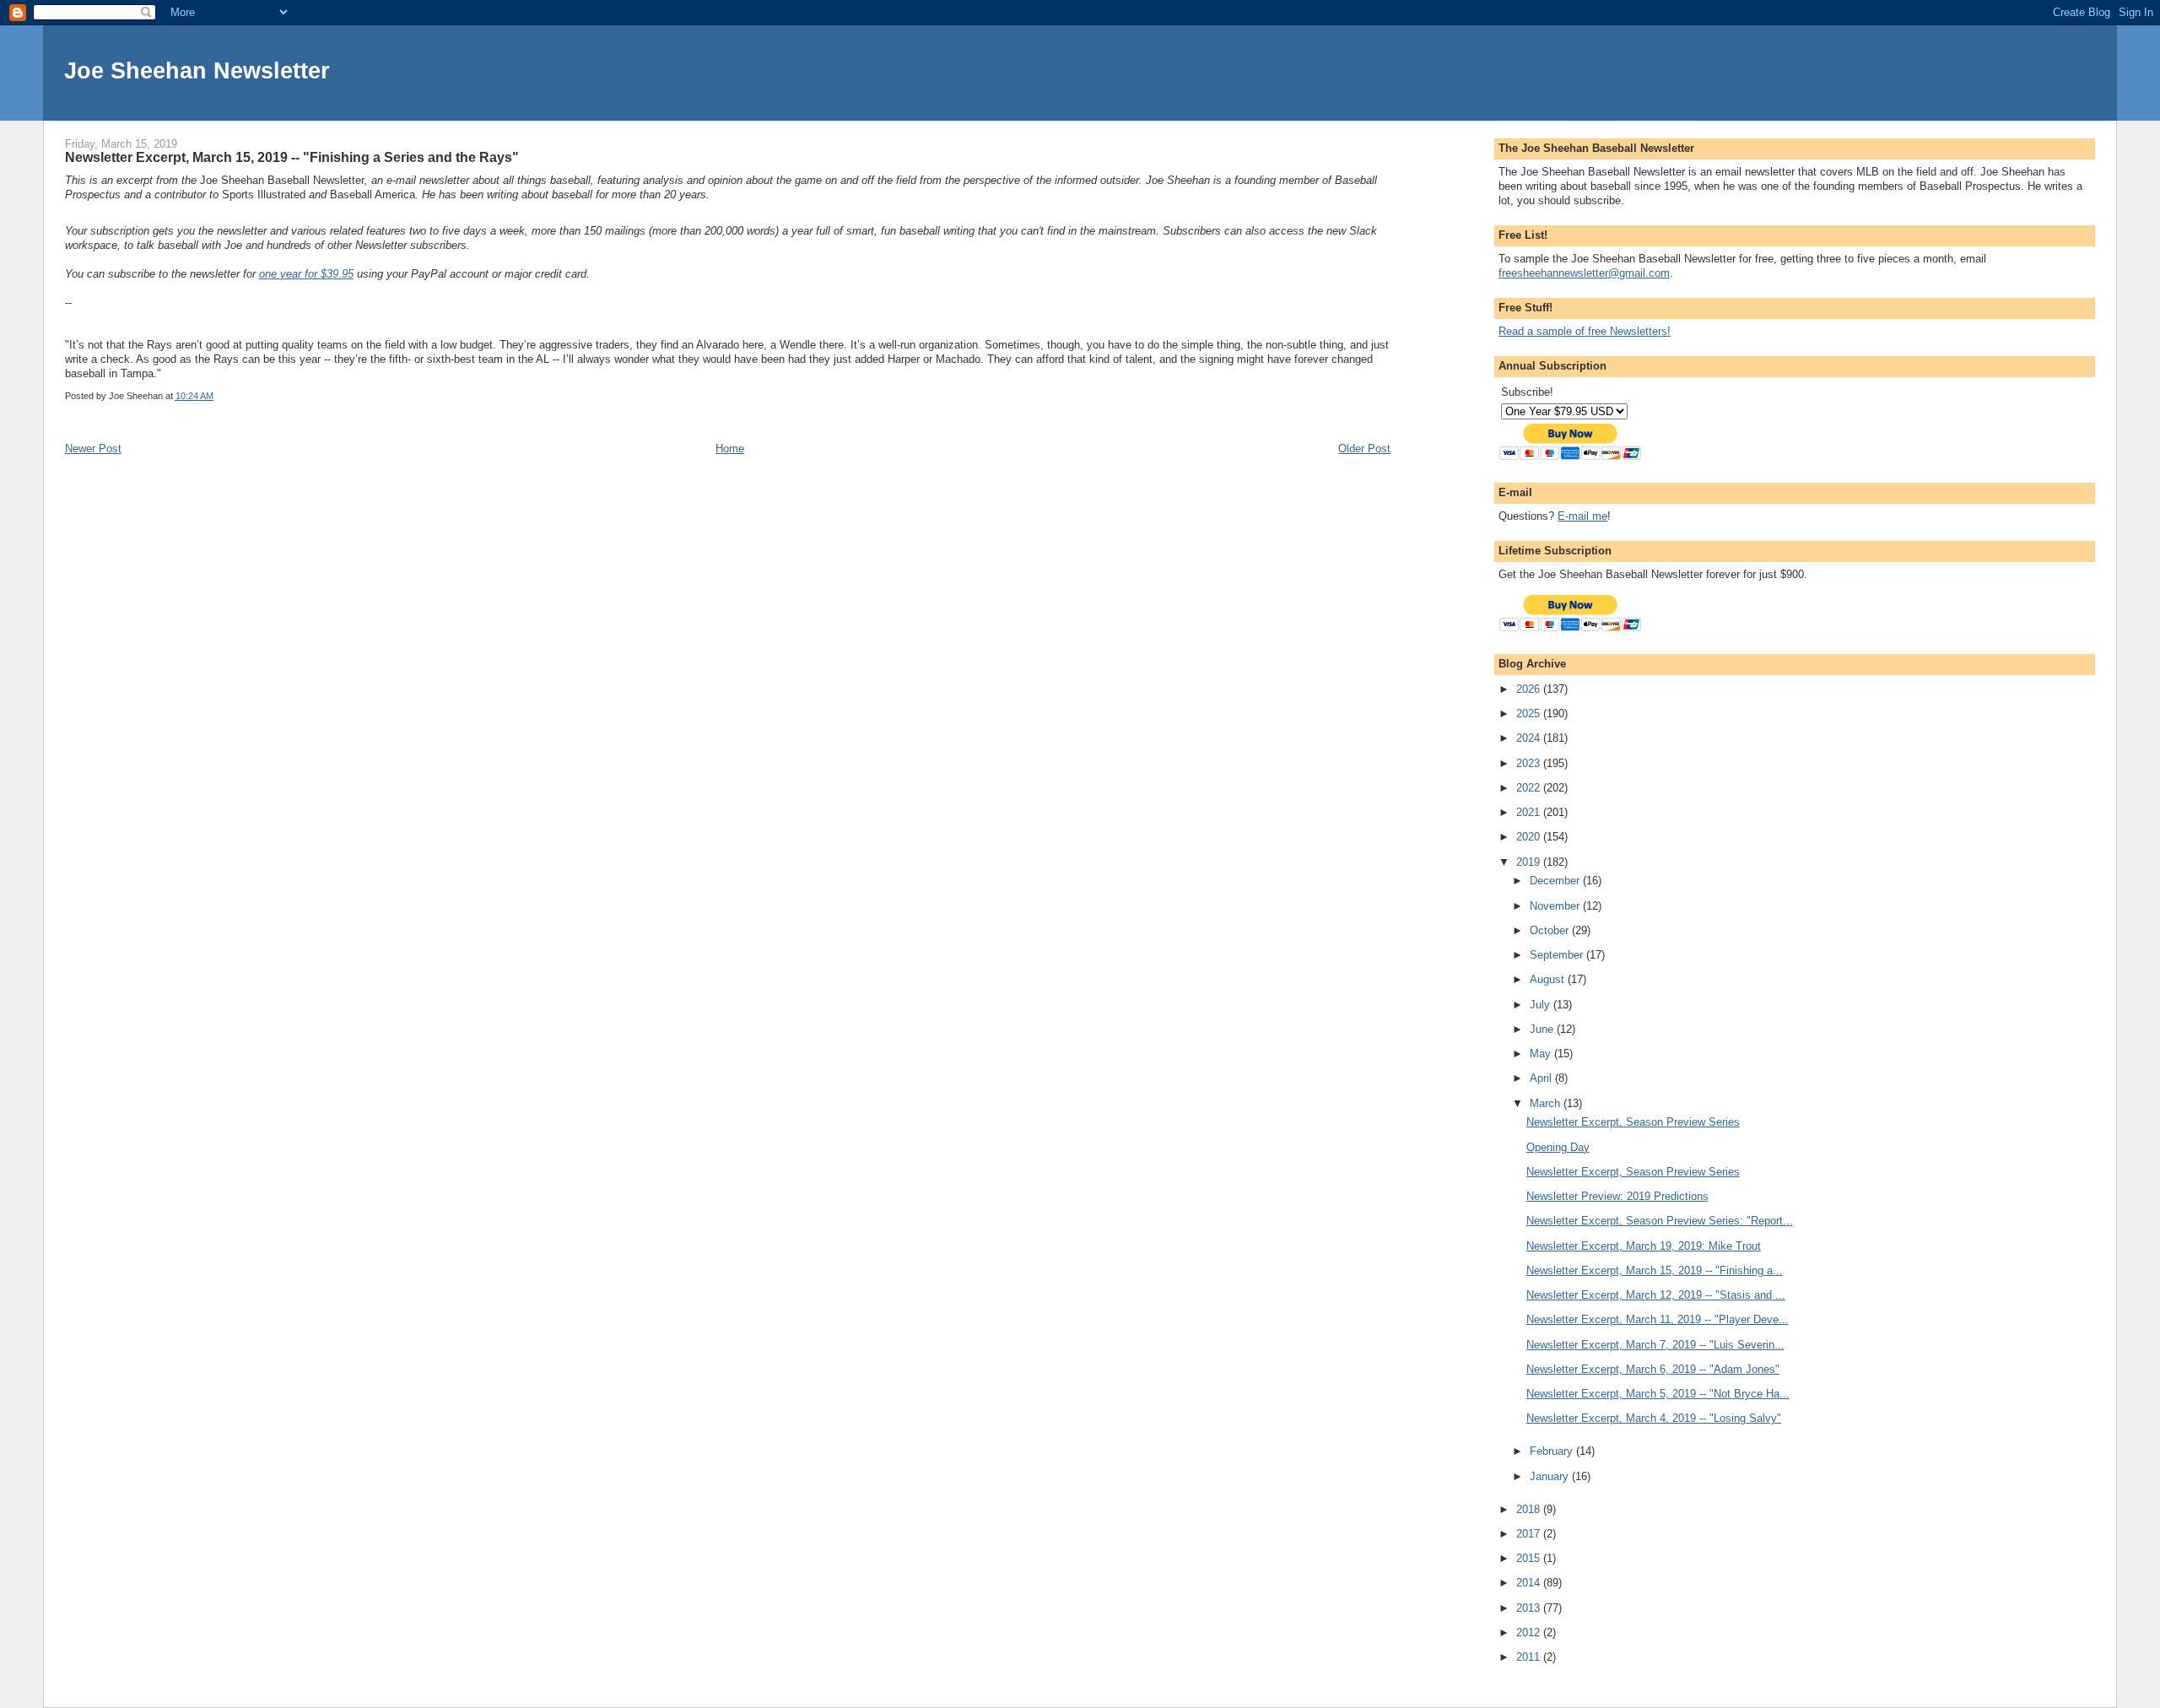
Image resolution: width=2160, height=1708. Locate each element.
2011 (1530, 1657)
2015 (1530, 1558)
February (1553, 1451)
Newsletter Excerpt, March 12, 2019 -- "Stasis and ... (1656, 1295)
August (1549, 979)
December (1556, 881)
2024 (1530, 738)
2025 (1530, 713)
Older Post (1364, 449)
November (1556, 906)
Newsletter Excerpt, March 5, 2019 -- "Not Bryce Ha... (1658, 1394)
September (1558, 955)
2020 (1530, 837)
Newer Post (93, 449)
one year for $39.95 (306, 274)
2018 (1530, 1509)
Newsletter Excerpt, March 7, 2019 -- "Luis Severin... (1655, 1345)
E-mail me (1582, 516)
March (1547, 1103)
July (1542, 1005)
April (1542, 1078)
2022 (1530, 788)
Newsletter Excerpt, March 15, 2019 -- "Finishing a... (1655, 1270)
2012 (1530, 1632)
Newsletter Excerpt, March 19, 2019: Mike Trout (1644, 1246)
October (1551, 930)
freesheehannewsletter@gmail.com (1584, 273)
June (1543, 1029)
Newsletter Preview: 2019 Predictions (1617, 1196)
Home (730, 449)
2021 (1530, 812)
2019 (1530, 862)
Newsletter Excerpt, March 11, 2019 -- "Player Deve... (1658, 1319)
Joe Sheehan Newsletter (197, 70)
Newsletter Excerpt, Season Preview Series (1633, 1122)
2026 (1530, 689)
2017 (1530, 1534)
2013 (1530, 1608)
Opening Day (1558, 1147)
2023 (1530, 763)
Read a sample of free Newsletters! (1585, 331)
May (1542, 1054)
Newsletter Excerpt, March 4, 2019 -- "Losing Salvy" (1654, 1418)
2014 (1530, 1583)
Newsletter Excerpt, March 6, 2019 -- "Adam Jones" (1653, 1369)
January (1551, 1476)
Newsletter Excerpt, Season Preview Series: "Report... (1660, 1221)
